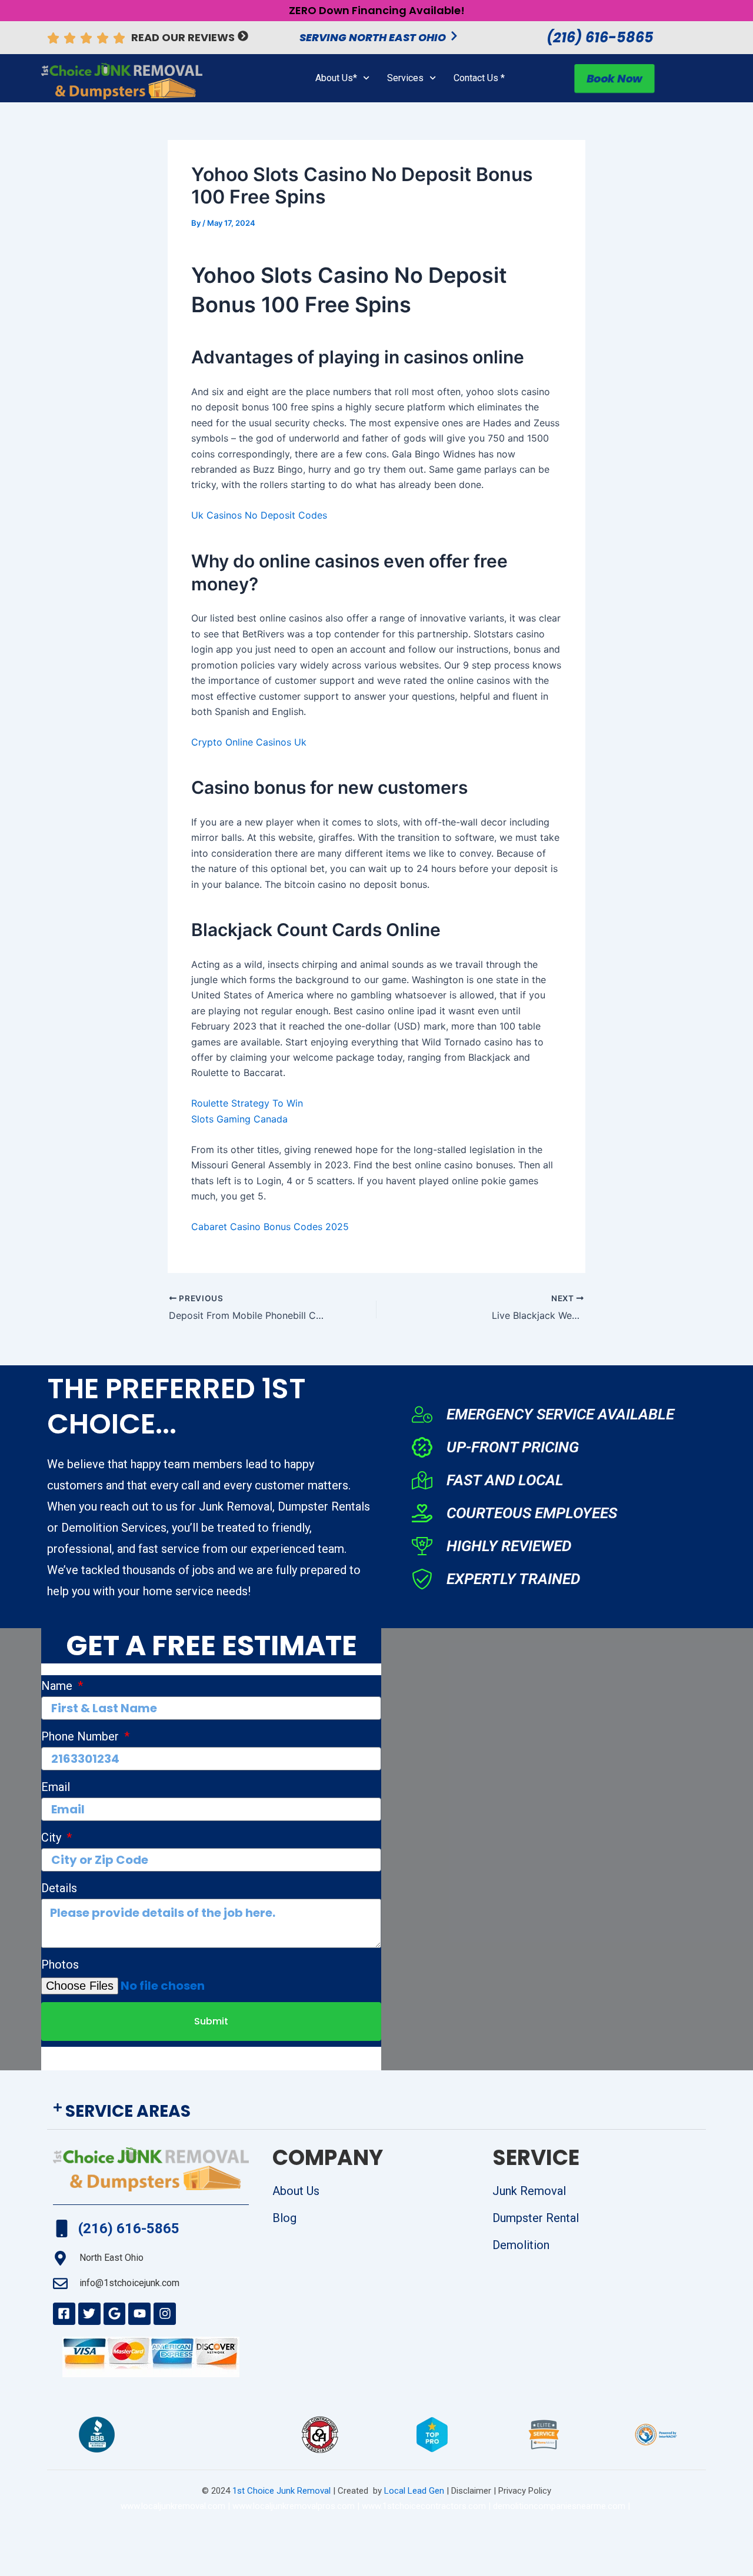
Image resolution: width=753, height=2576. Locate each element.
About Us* (336, 78)
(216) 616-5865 (600, 37)
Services (405, 78)
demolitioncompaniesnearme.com (559, 2506)
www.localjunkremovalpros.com (294, 2506)
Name (58, 1686)
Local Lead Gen (413, 2491)
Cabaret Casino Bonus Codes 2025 (270, 1227)
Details (59, 1888)
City (53, 1837)
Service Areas (128, 2111)
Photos (60, 1964)
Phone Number (81, 1736)
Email (56, 1787)
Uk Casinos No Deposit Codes (259, 515)
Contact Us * (479, 78)
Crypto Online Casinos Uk (249, 742)
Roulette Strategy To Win (247, 1103)
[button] (376, 2112)
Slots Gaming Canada (239, 1119)
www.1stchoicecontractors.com (424, 2506)
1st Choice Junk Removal (281, 2491)
